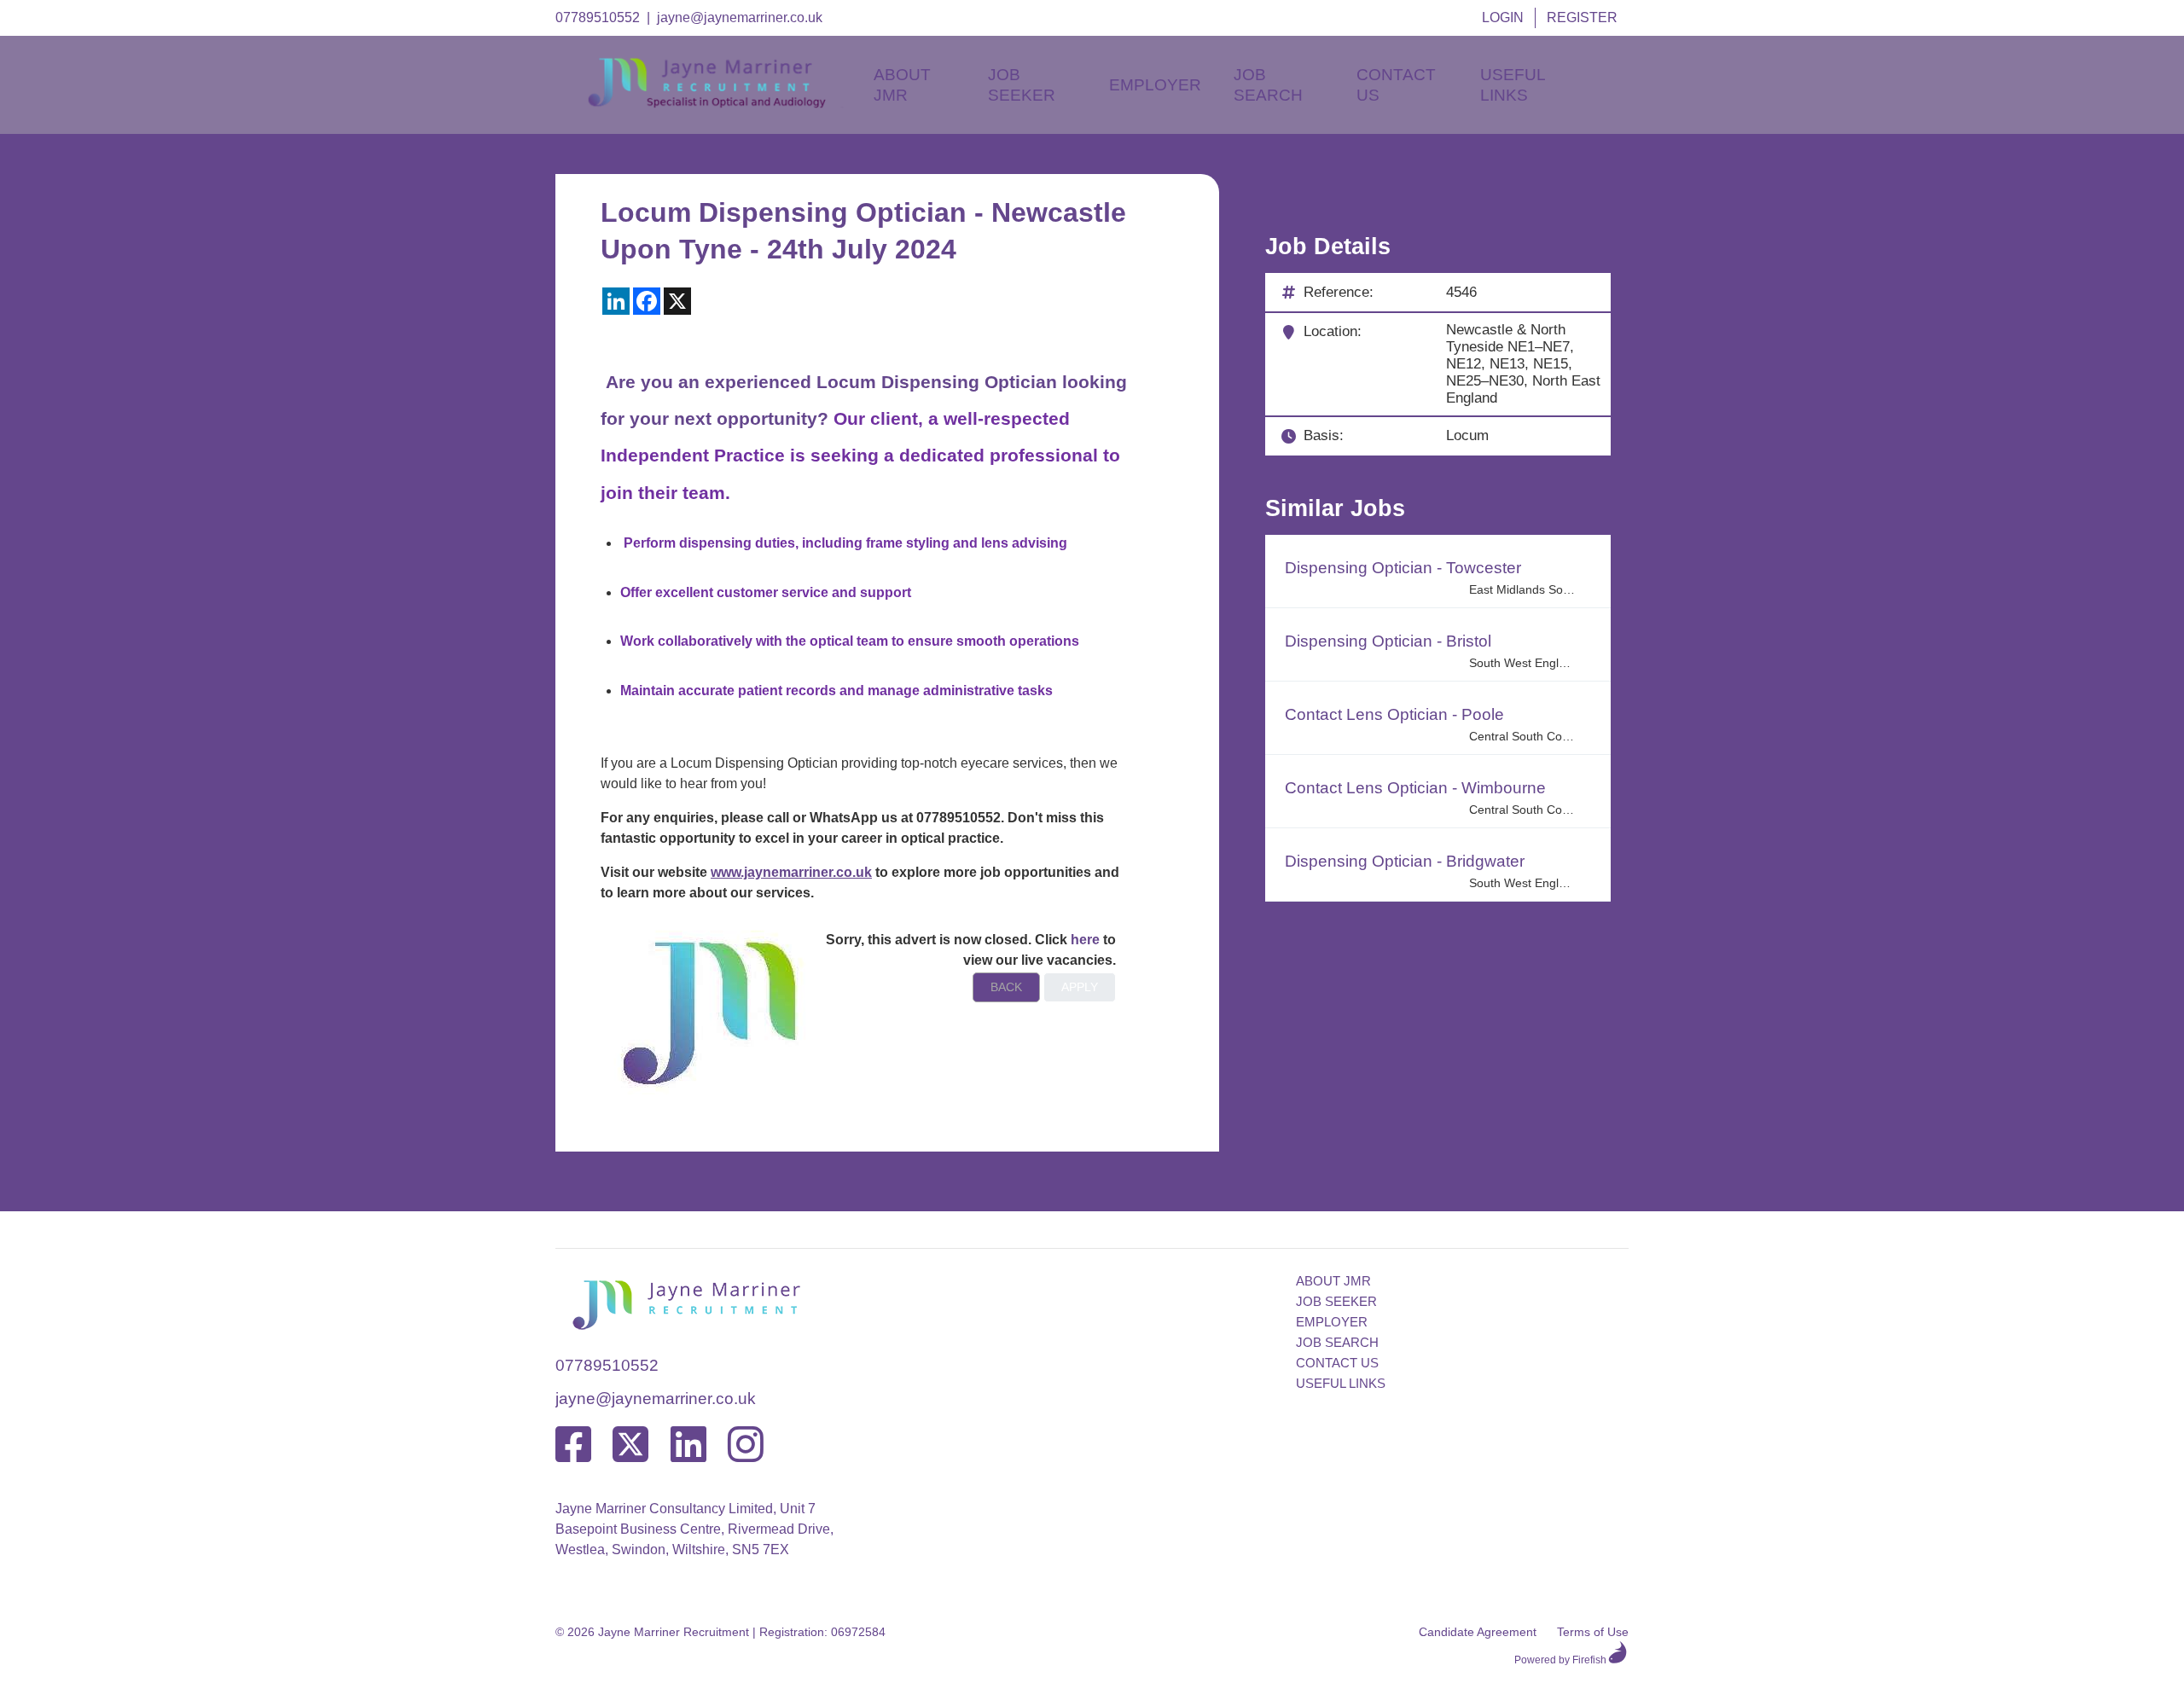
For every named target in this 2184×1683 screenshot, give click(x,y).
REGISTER (1582, 17)
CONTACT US (1337, 1363)
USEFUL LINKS (1341, 1383)
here (1085, 940)
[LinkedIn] (688, 1445)
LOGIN (1503, 17)
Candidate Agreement (1478, 1632)
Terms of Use (1593, 1632)
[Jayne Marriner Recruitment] (722, 104)
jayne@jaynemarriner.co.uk (740, 17)
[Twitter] (630, 1445)
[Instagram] (746, 1445)
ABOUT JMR (1333, 1281)
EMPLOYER (1332, 1322)
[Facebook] (573, 1445)
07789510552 (598, 17)
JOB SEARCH (1337, 1342)
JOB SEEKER (1336, 1301)
